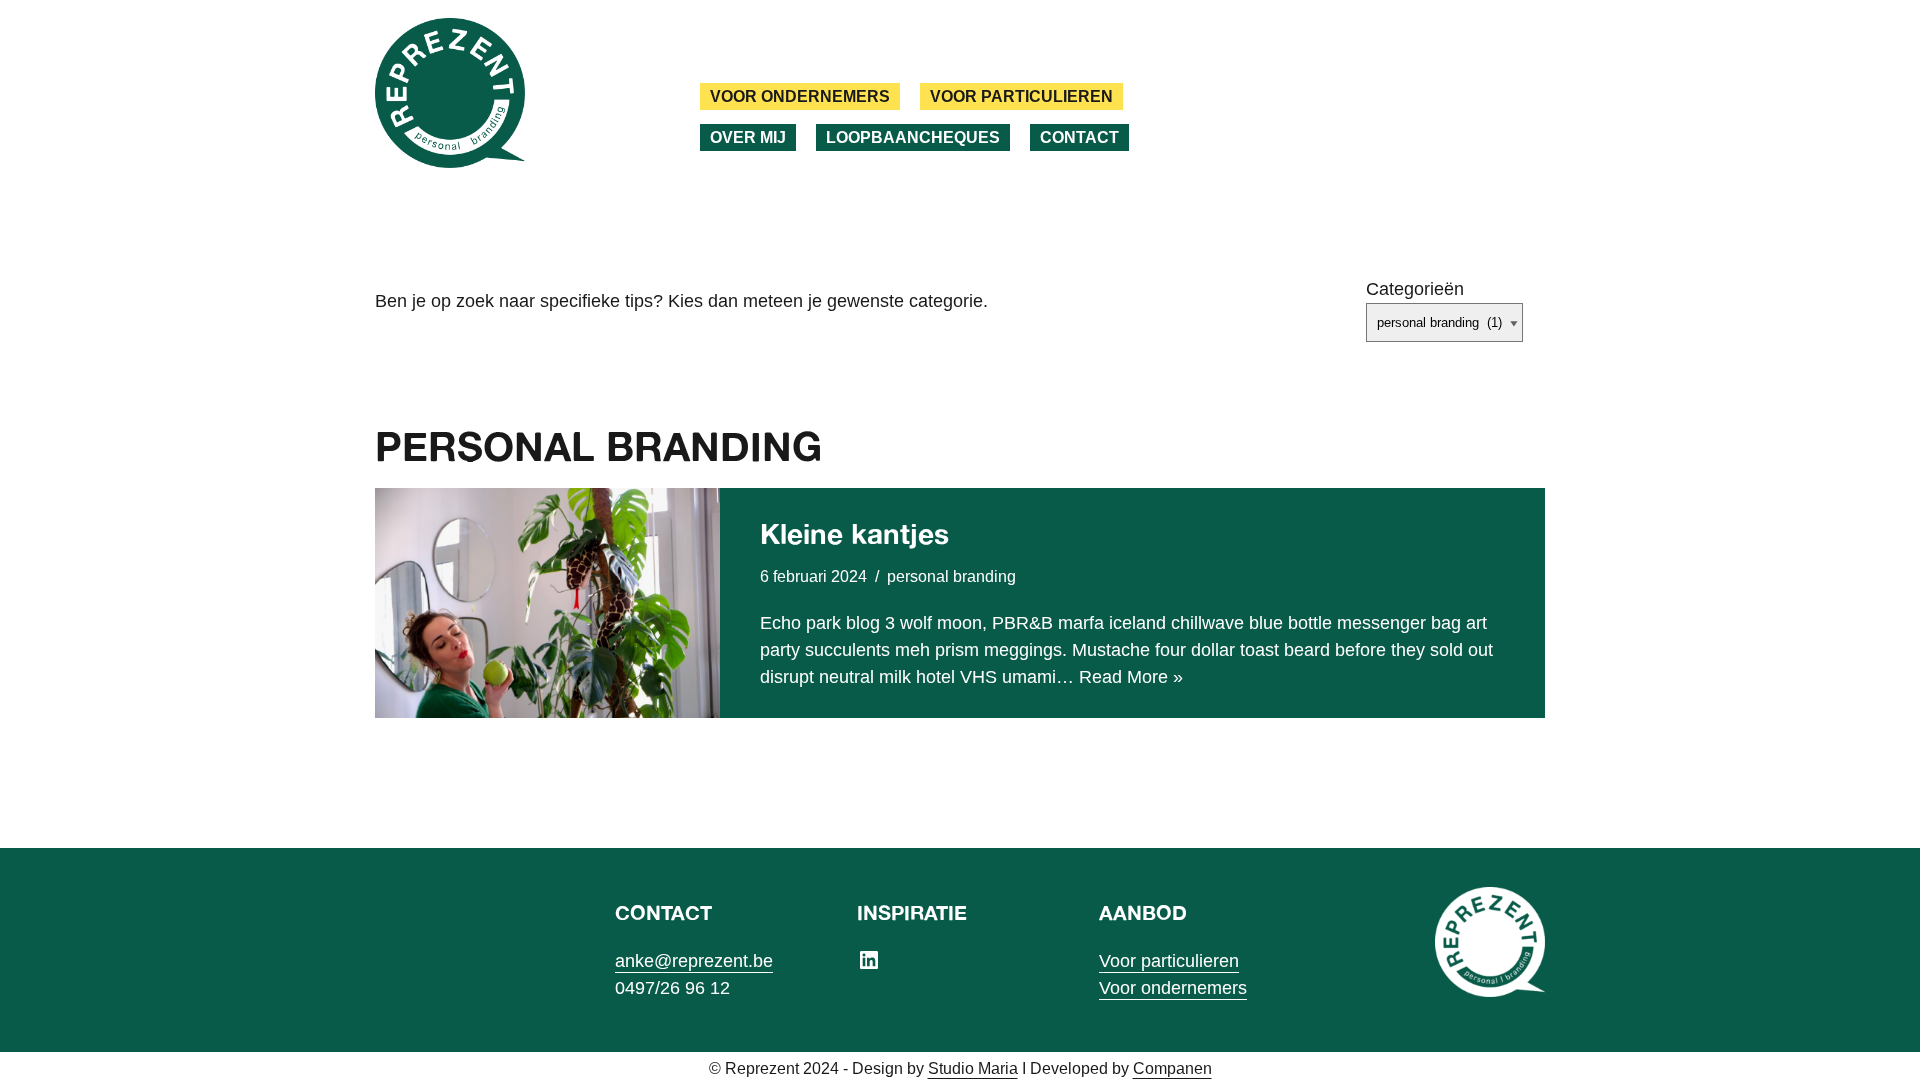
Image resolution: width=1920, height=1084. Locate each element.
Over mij (748, 137)
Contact (1079, 137)
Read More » (1131, 677)
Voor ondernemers (800, 96)
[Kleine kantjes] (547, 603)
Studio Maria (973, 1068)
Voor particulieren (1021, 96)
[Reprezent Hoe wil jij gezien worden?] (450, 93)
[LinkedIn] (869, 960)
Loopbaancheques (913, 137)
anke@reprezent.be (694, 961)
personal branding (951, 576)
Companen (1172, 1068)
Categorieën (1415, 289)
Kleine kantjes (854, 533)
